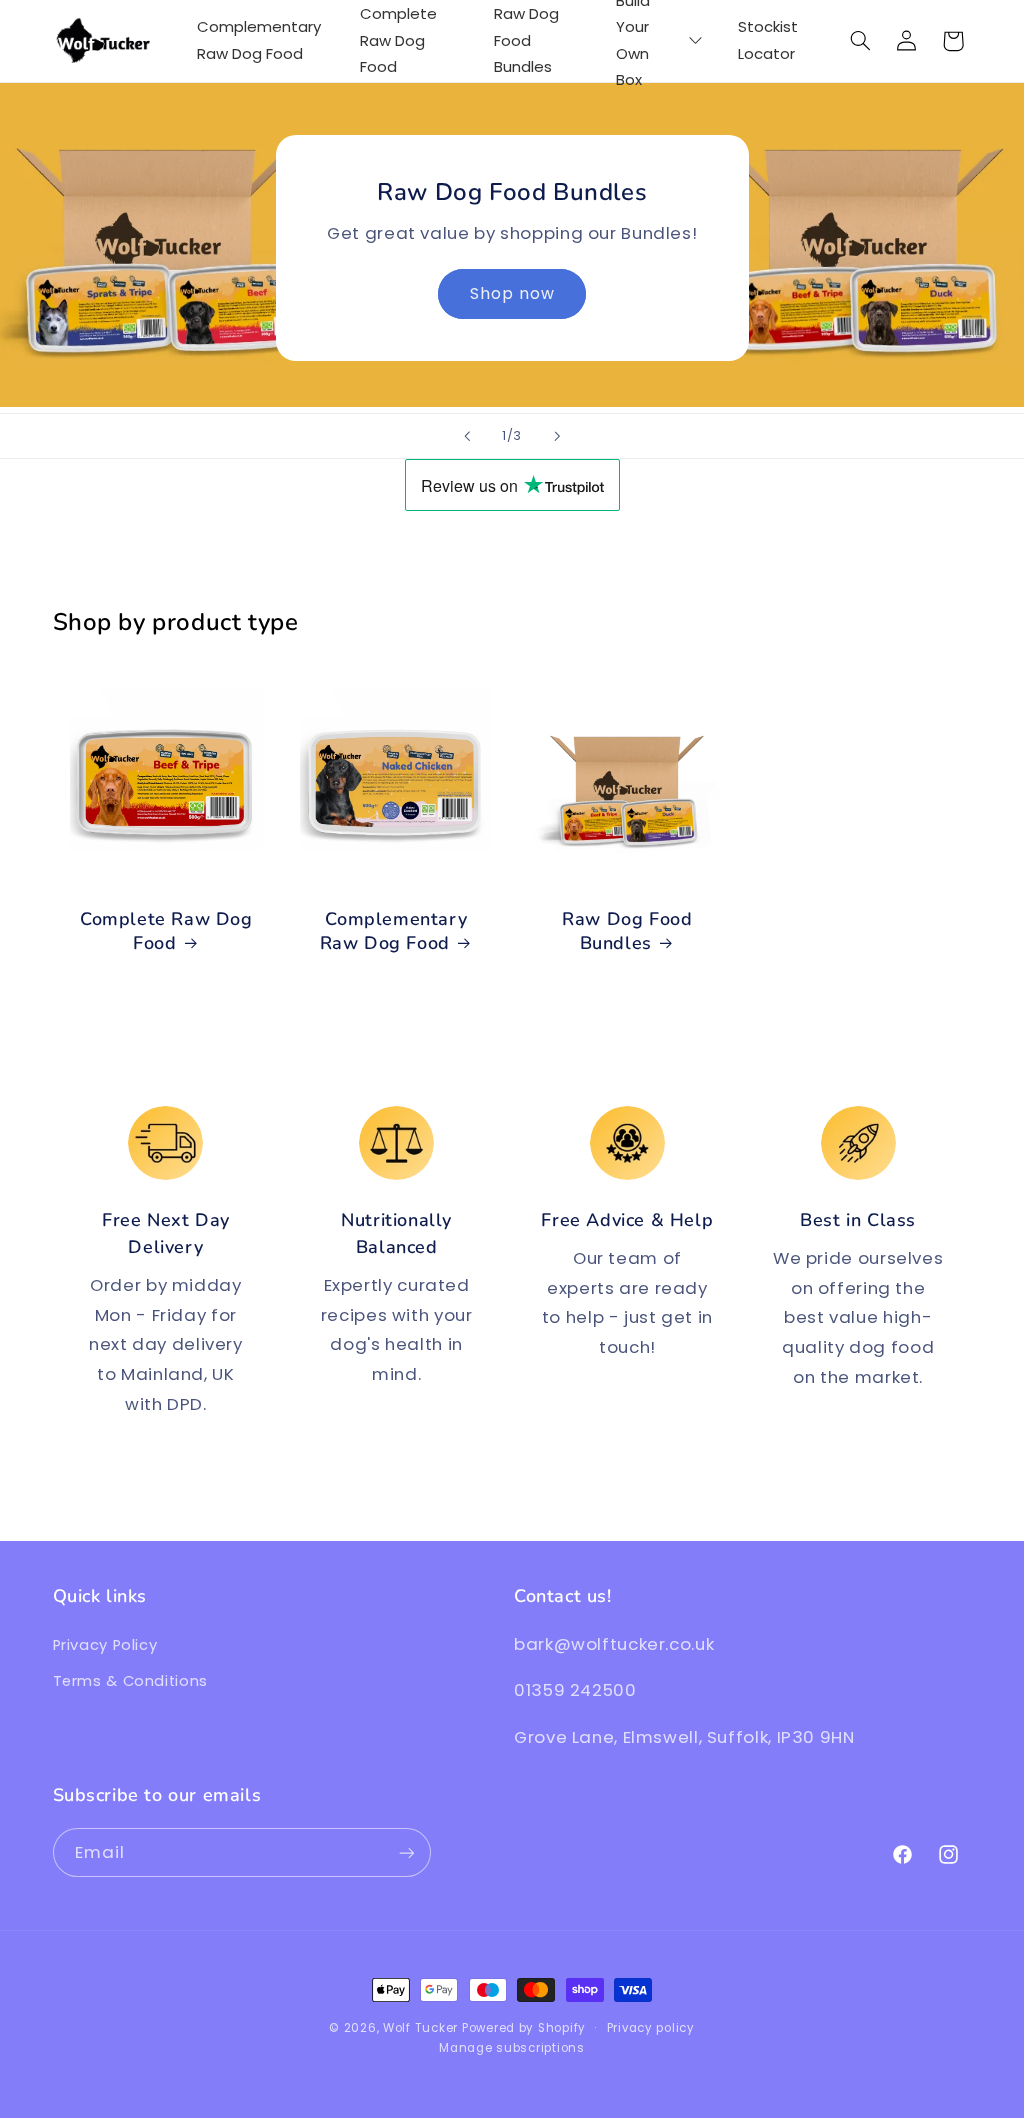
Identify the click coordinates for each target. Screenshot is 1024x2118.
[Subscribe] (406, 1852)
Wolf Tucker (420, 2028)
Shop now (511, 293)
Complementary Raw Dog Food (394, 931)
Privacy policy (651, 2028)
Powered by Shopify (524, 2028)
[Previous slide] (467, 436)
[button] (860, 41)
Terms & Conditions (130, 1681)
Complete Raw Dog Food (166, 931)
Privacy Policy (105, 1645)
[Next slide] (557, 436)
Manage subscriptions (512, 2048)
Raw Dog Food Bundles (627, 931)
